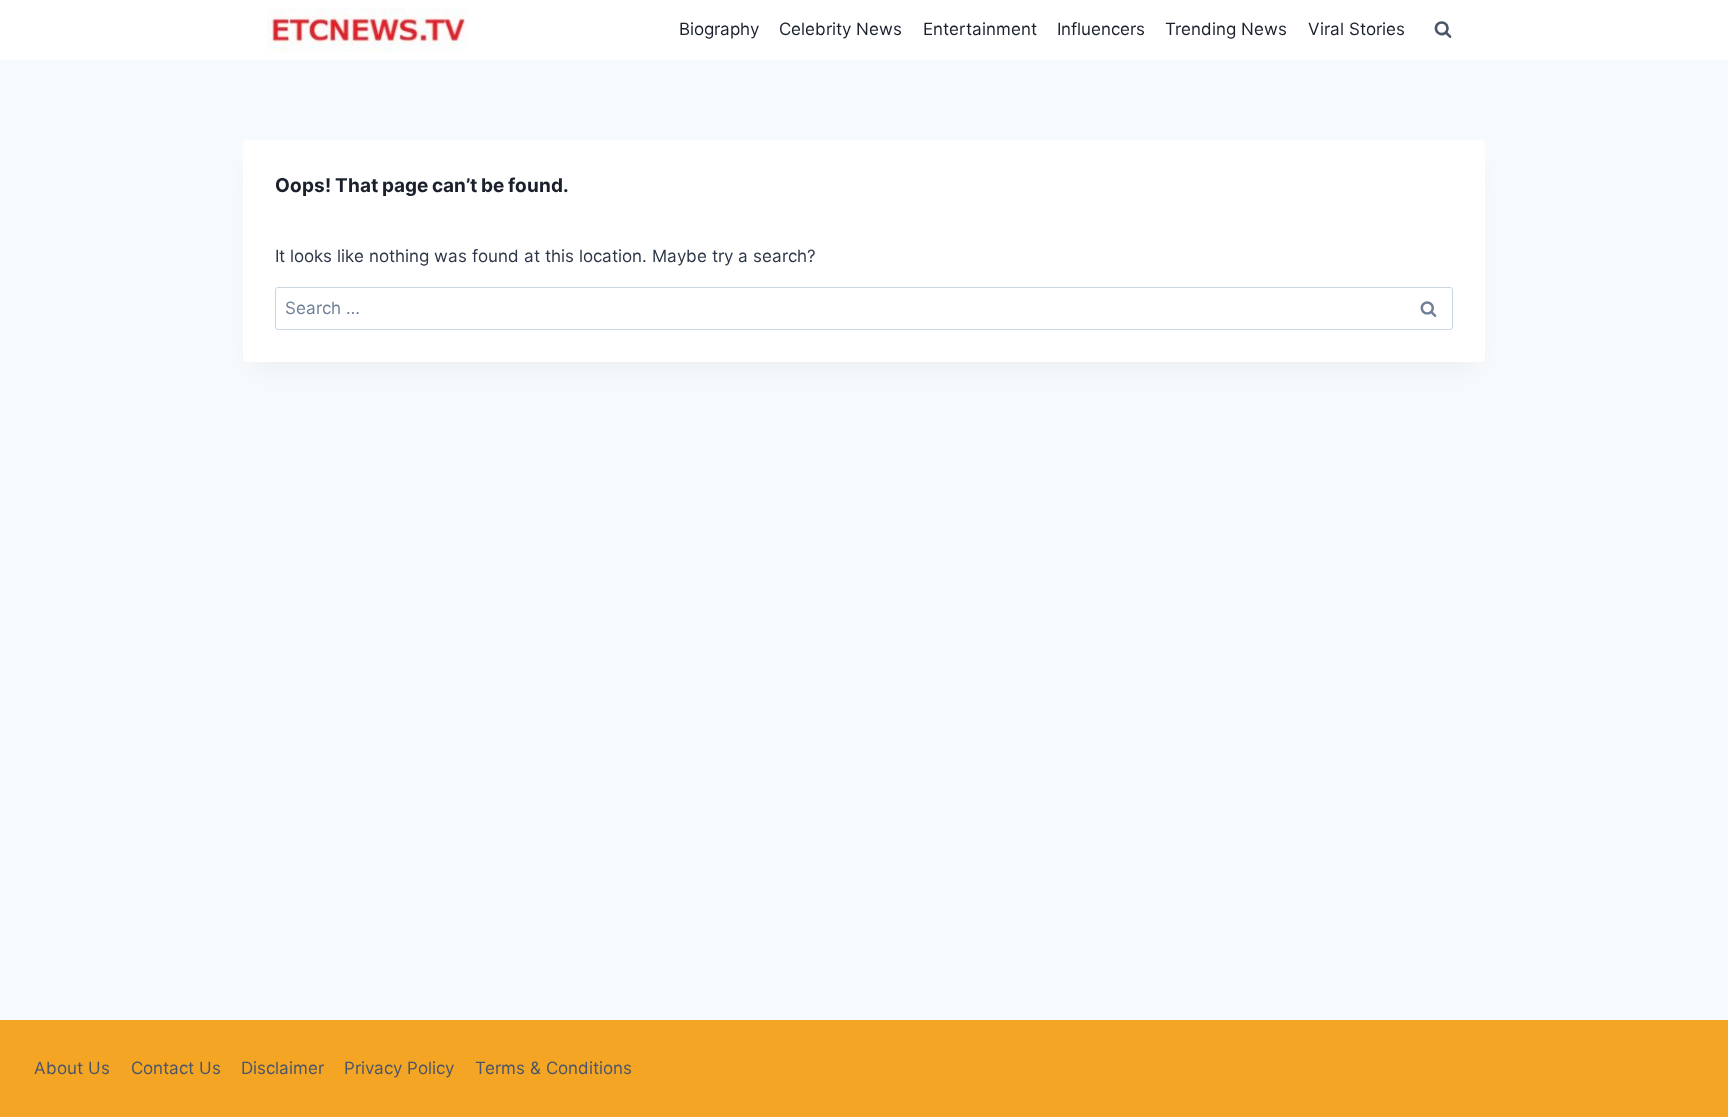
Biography (719, 29)
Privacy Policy (399, 1068)
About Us (72, 1068)
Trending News (1226, 29)
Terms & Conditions (553, 1068)
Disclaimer (282, 1068)
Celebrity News (840, 29)
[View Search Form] (1443, 30)
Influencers (1101, 29)
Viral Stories (1356, 29)
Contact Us (176, 1068)
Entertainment (980, 29)
